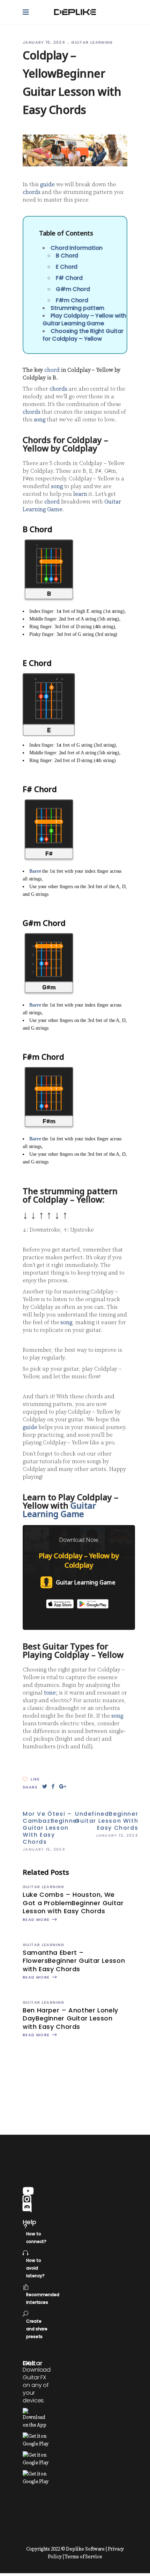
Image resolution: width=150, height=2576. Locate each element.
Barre (35, 871)
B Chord (67, 256)
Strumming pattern (77, 308)
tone (50, 1693)
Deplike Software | (86, 2549)
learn (80, 494)
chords (31, 192)
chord (52, 370)
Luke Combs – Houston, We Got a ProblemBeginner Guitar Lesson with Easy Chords (73, 1903)
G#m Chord (73, 289)
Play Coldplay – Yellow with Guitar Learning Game (84, 320)
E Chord (67, 267)
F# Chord (69, 278)
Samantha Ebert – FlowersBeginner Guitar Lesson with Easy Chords (74, 1961)
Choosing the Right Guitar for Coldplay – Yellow (83, 335)
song (40, 420)
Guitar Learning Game (59, 1510)
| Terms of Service (82, 2557)
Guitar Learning (92, 42)
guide (47, 184)
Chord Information (77, 248)
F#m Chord (72, 300)
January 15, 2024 (45, 42)
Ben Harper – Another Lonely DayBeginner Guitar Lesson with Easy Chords (70, 2018)
